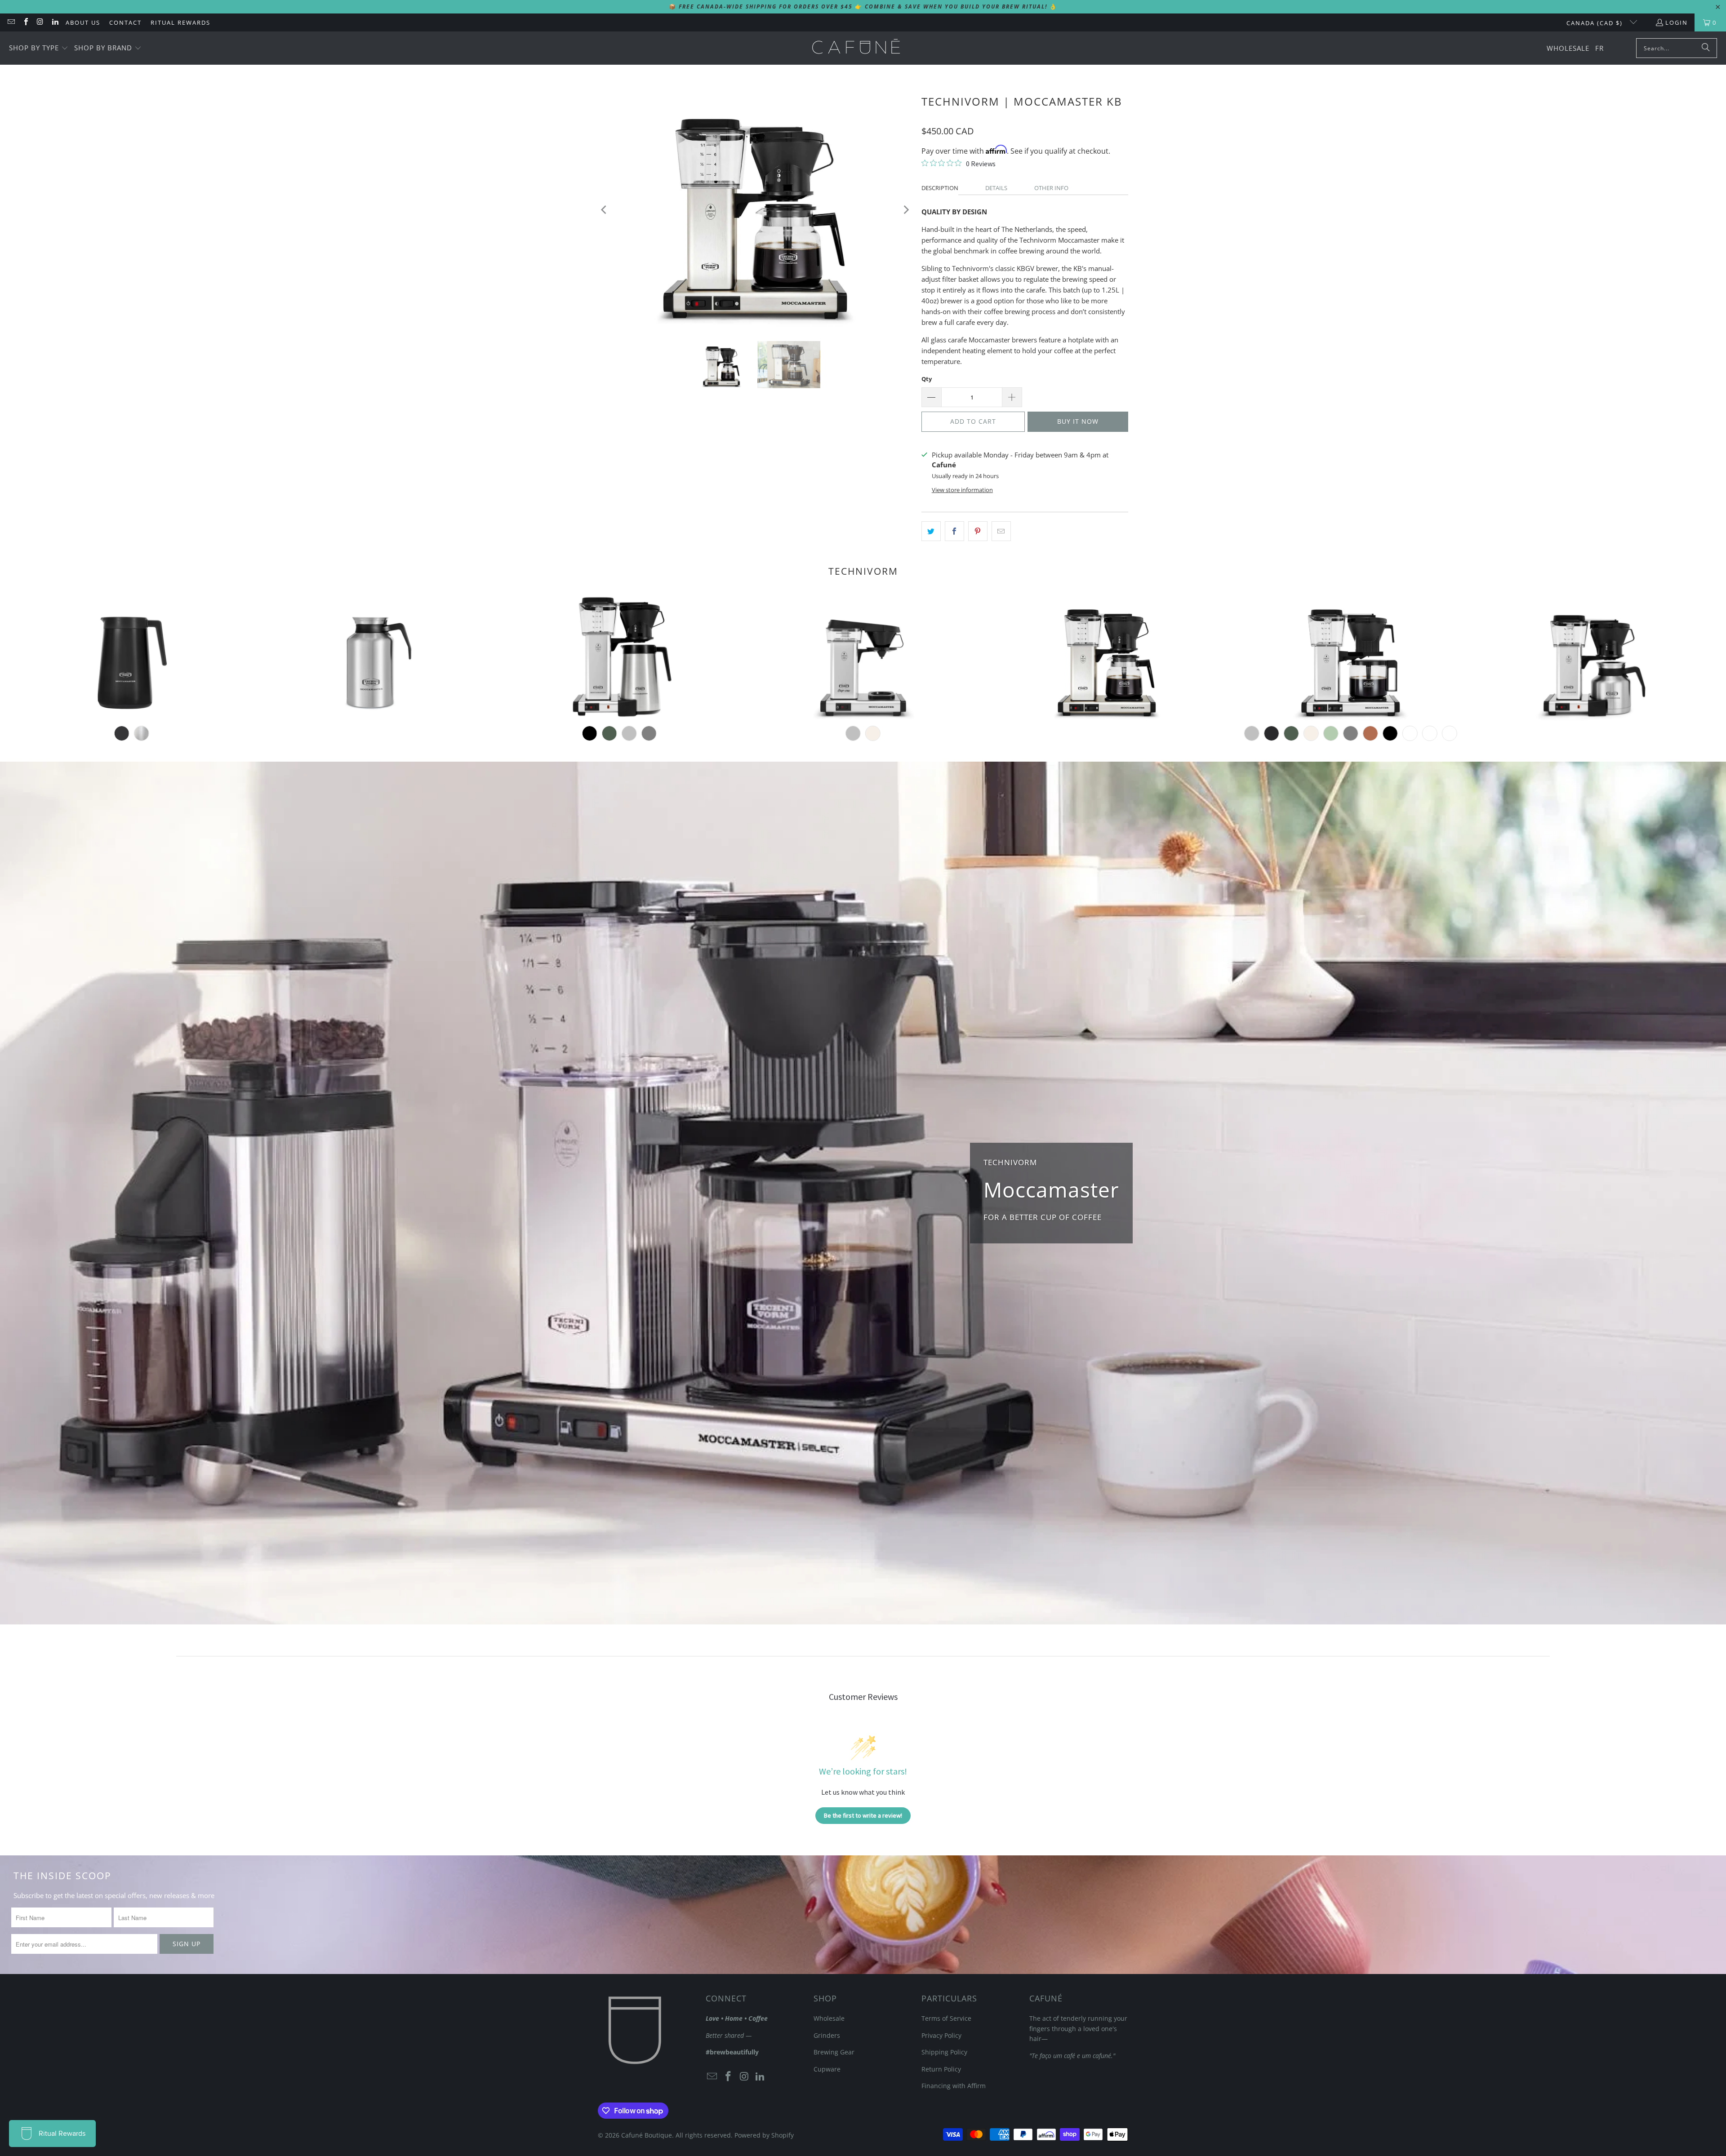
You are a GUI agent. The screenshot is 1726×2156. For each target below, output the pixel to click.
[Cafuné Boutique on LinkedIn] (54, 22)
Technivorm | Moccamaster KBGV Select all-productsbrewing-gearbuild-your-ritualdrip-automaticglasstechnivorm (1351, 658)
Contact (125, 22)
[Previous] (605, 210)
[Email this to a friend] (1001, 531)
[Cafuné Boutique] (856, 48)
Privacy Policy (941, 2035)
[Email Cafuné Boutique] (11, 22)
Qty (927, 379)
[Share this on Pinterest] (978, 531)
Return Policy (941, 2069)
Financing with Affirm (954, 2086)
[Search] (1706, 48)
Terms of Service (946, 2018)
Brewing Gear (834, 2052)
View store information (962, 490)
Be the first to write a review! (863, 1815)
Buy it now (1078, 421)
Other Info (1051, 188)
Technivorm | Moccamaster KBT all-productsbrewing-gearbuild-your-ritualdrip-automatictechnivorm (619, 658)
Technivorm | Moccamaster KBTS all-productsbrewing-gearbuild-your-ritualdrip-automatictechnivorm (1594, 658)
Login (1677, 22)
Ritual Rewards (180, 22)
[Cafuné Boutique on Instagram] (40, 22)
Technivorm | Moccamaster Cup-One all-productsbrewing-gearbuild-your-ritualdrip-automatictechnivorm (863, 658)
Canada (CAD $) (1596, 23)
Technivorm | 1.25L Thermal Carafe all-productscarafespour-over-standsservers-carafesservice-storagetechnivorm (131, 658)
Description (940, 188)
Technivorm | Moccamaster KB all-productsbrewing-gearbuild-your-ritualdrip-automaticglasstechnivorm (1107, 658)
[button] (39, 48)
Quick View (863, 694)
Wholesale (829, 2018)
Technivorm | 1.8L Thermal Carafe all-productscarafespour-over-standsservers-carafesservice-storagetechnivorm (375, 658)
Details (996, 188)
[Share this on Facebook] (954, 531)
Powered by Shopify (764, 2135)
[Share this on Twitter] (931, 531)
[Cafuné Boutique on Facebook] (25, 22)
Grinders (827, 2035)
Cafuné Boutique (647, 2135)
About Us (83, 22)
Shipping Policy (944, 2052)
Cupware (827, 2069)
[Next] (906, 210)
